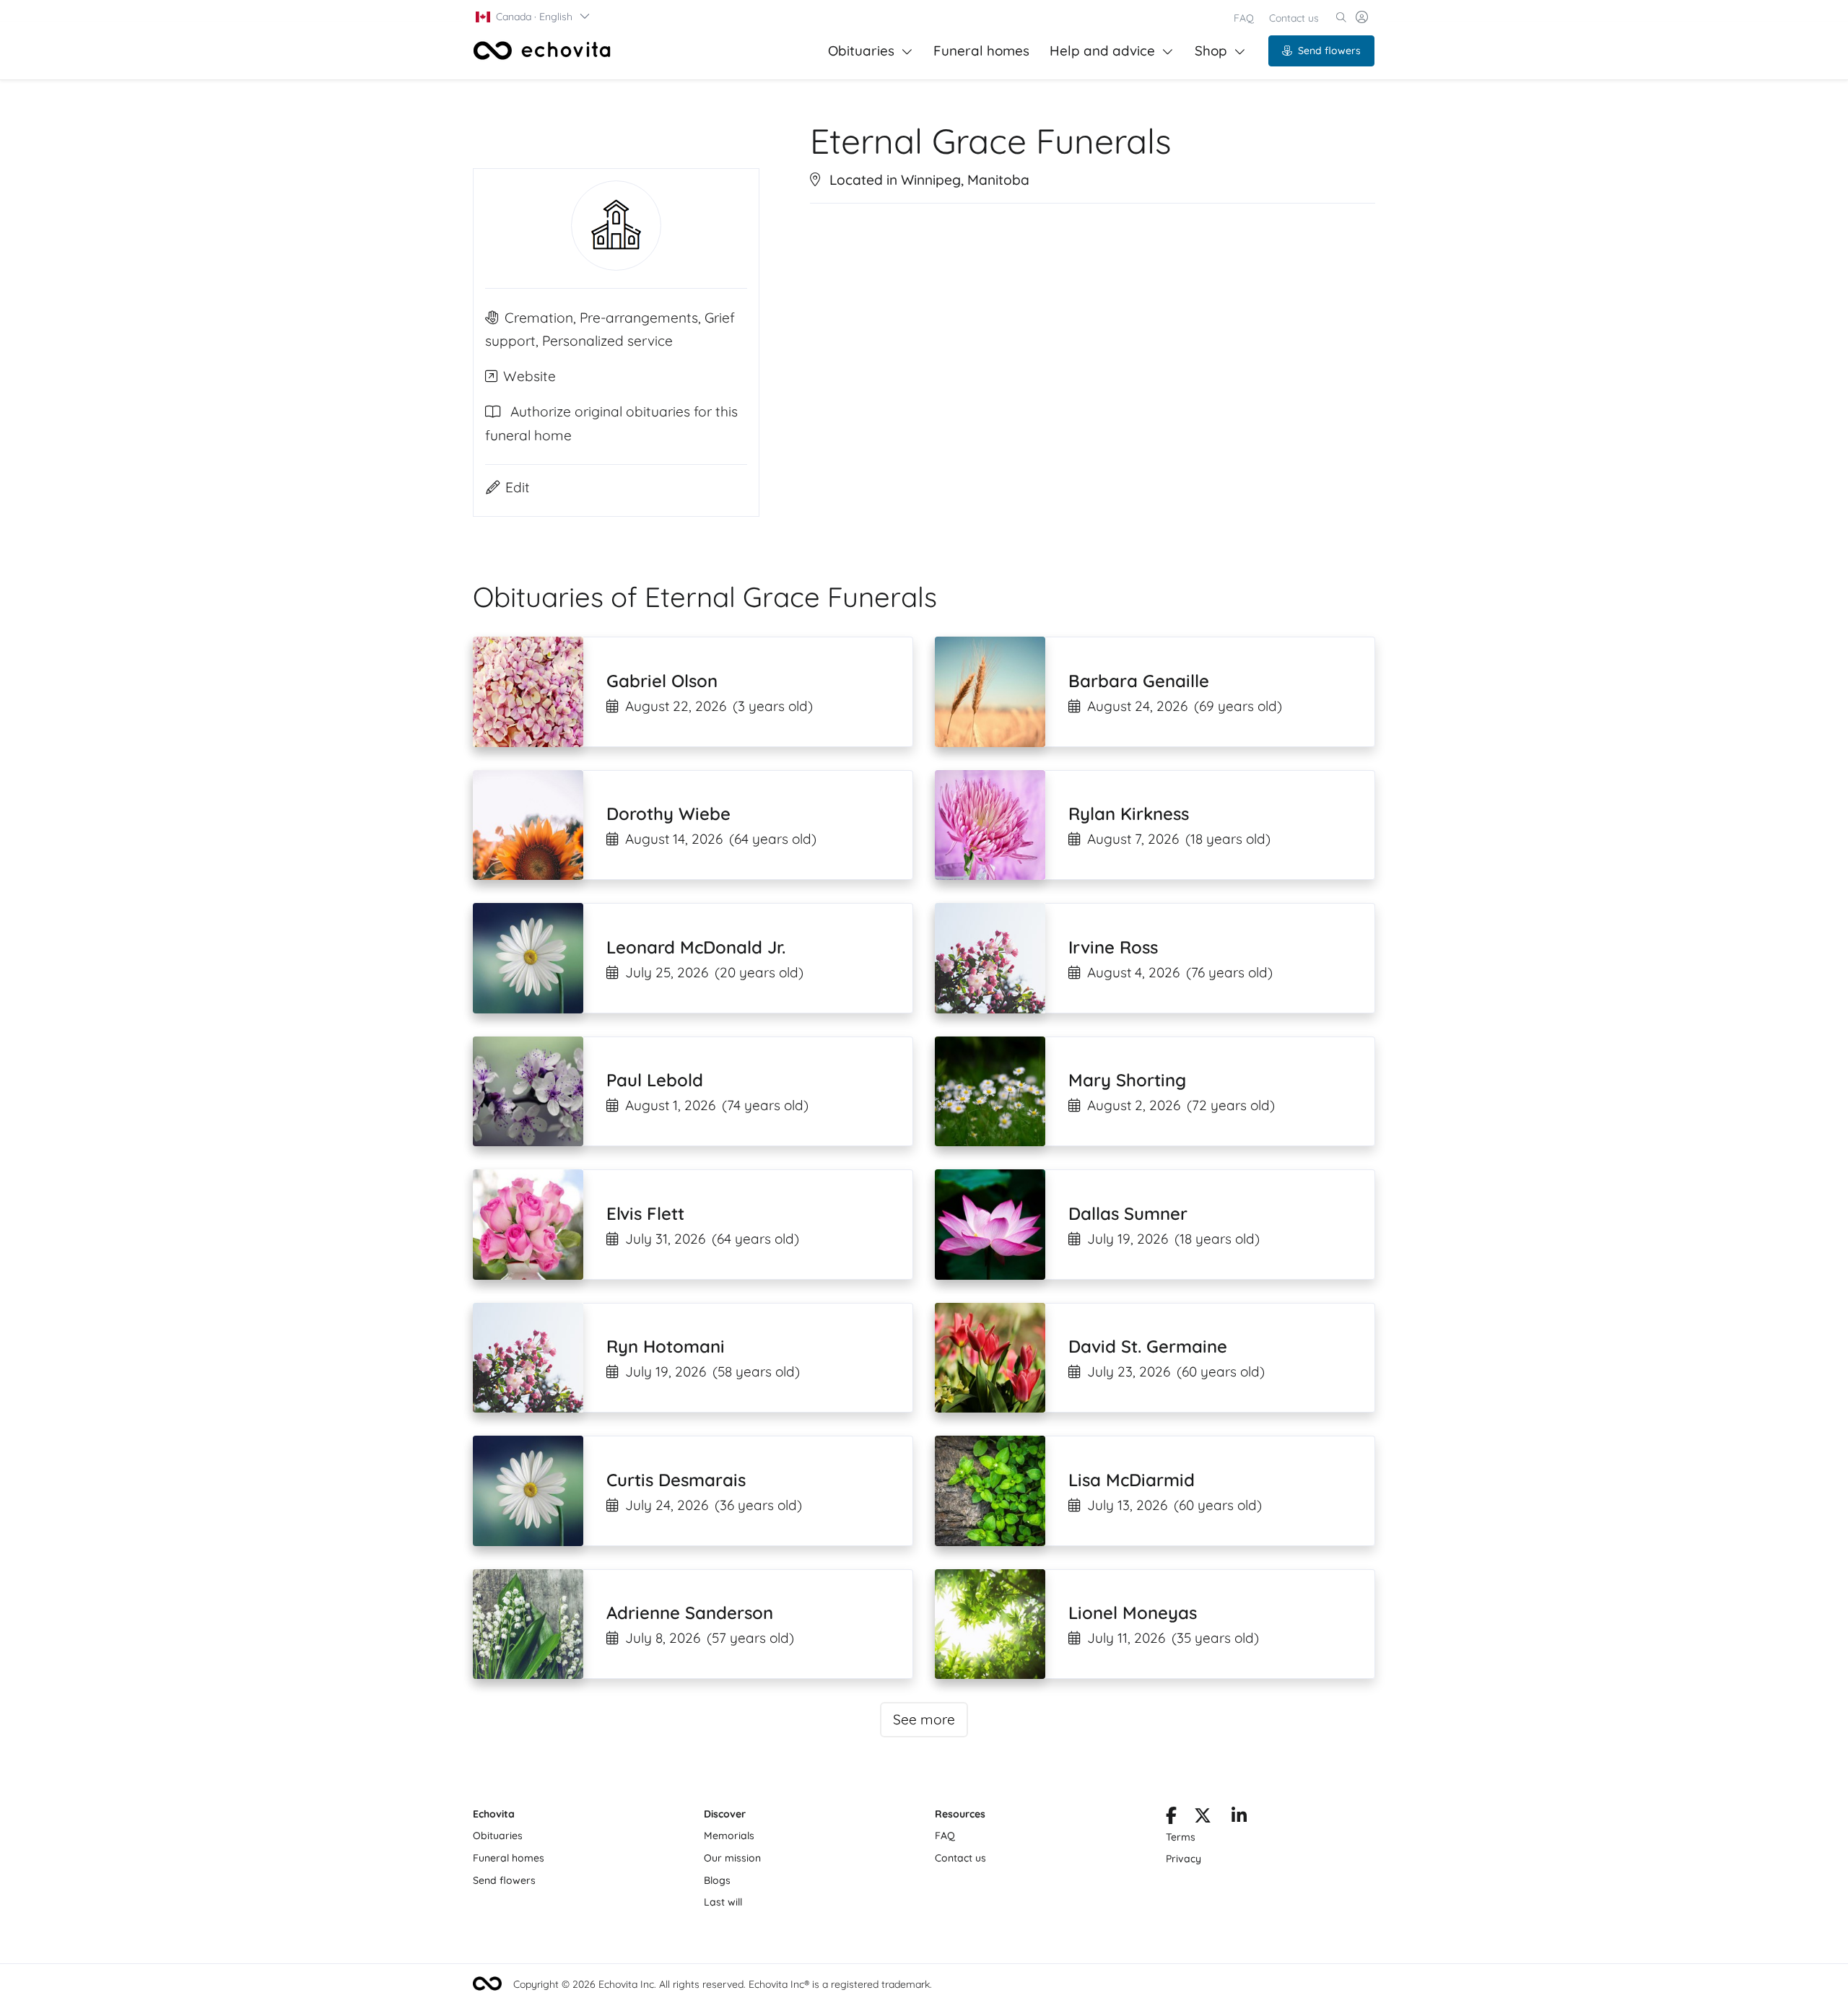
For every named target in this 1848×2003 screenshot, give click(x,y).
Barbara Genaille (1139, 681)
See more (924, 1719)
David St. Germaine (1148, 1346)
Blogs (717, 1880)
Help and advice (1102, 51)
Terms (1181, 1837)
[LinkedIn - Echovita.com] (1239, 1818)
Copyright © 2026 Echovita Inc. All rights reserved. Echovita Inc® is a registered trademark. (723, 1984)
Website (529, 376)
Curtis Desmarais (676, 1480)
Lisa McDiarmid (1132, 1480)
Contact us (1294, 18)
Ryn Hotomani (666, 1346)
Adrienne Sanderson (690, 1613)
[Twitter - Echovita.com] (1203, 1818)
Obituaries (861, 51)
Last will (723, 1902)
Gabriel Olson (662, 681)
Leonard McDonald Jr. (696, 947)
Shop (1211, 51)
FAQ (1244, 18)
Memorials (729, 1836)
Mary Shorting (1127, 1080)
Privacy (1184, 1859)
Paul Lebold (655, 1080)
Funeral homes (981, 51)
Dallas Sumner (1128, 1213)
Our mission (732, 1858)
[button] (533, 17)
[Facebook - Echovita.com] (1171, 1818)
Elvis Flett (645, 1213)
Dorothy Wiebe (668, 813)
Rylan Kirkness (1129, 813)
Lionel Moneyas (1133, 1613)
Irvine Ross (1113, 947)
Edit (518, 487)
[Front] (542, 51)
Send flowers (1329, 51)
